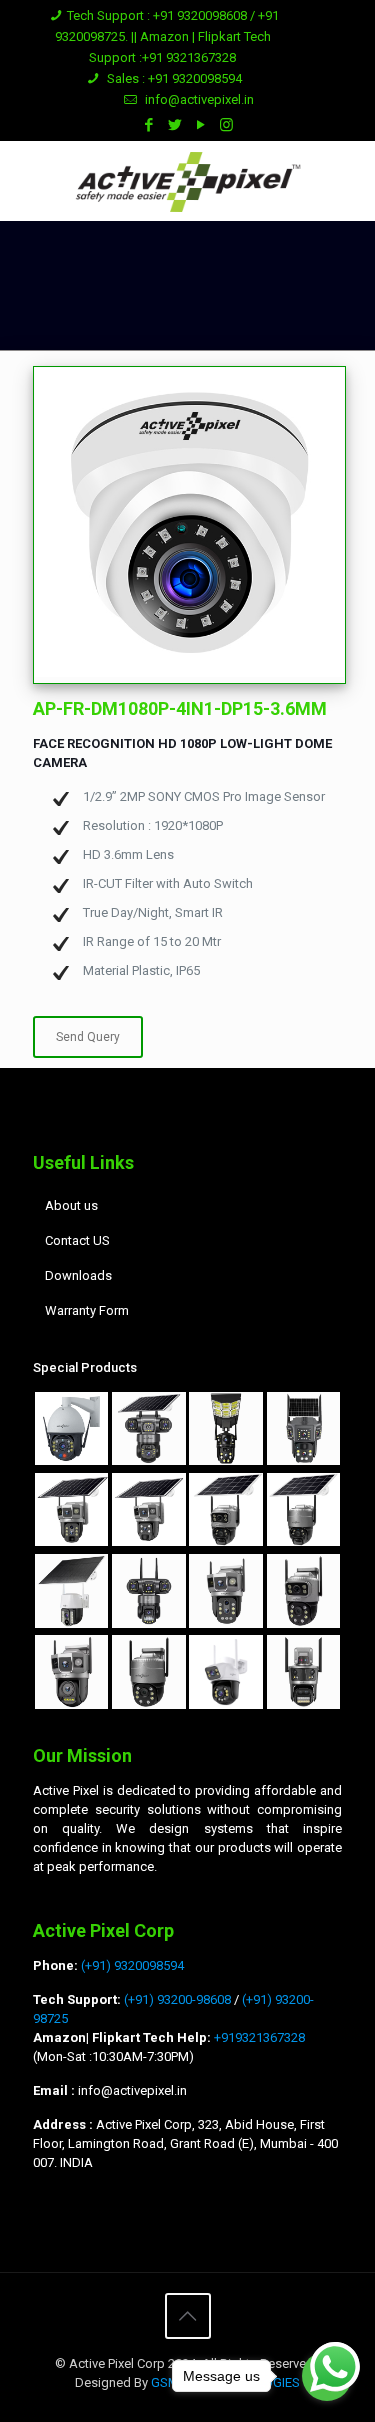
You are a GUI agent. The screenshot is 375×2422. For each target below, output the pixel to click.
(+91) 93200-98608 (177, 1999)
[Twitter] (174, 125)
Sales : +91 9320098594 (173, 78)
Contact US (77, 1240)
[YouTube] (200, 125)
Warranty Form (87, 1310)
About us (71, 1205)
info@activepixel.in (199, 99)
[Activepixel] (187, 181)
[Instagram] (226, 125)
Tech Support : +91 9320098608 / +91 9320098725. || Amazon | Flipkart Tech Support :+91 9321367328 (167, 36)
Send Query (88, 1037)
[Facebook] (148, 125)
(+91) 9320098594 (132, 1965)
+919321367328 (258, 2037)
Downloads (78, 1275)
